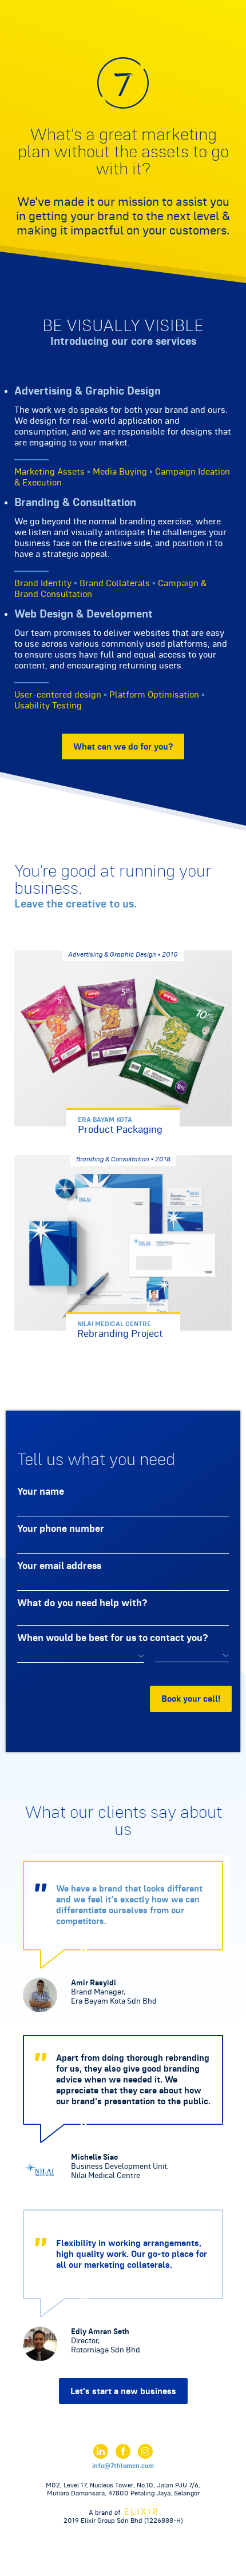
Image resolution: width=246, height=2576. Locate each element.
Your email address (59, 1565)
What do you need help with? (82, 1602)
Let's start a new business (123, 2391)
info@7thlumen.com (123, 2466)
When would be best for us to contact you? (112, 1637)
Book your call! (191, 1699)
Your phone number (61, 1528)
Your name (41, 1491)
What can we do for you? (123, 746)
